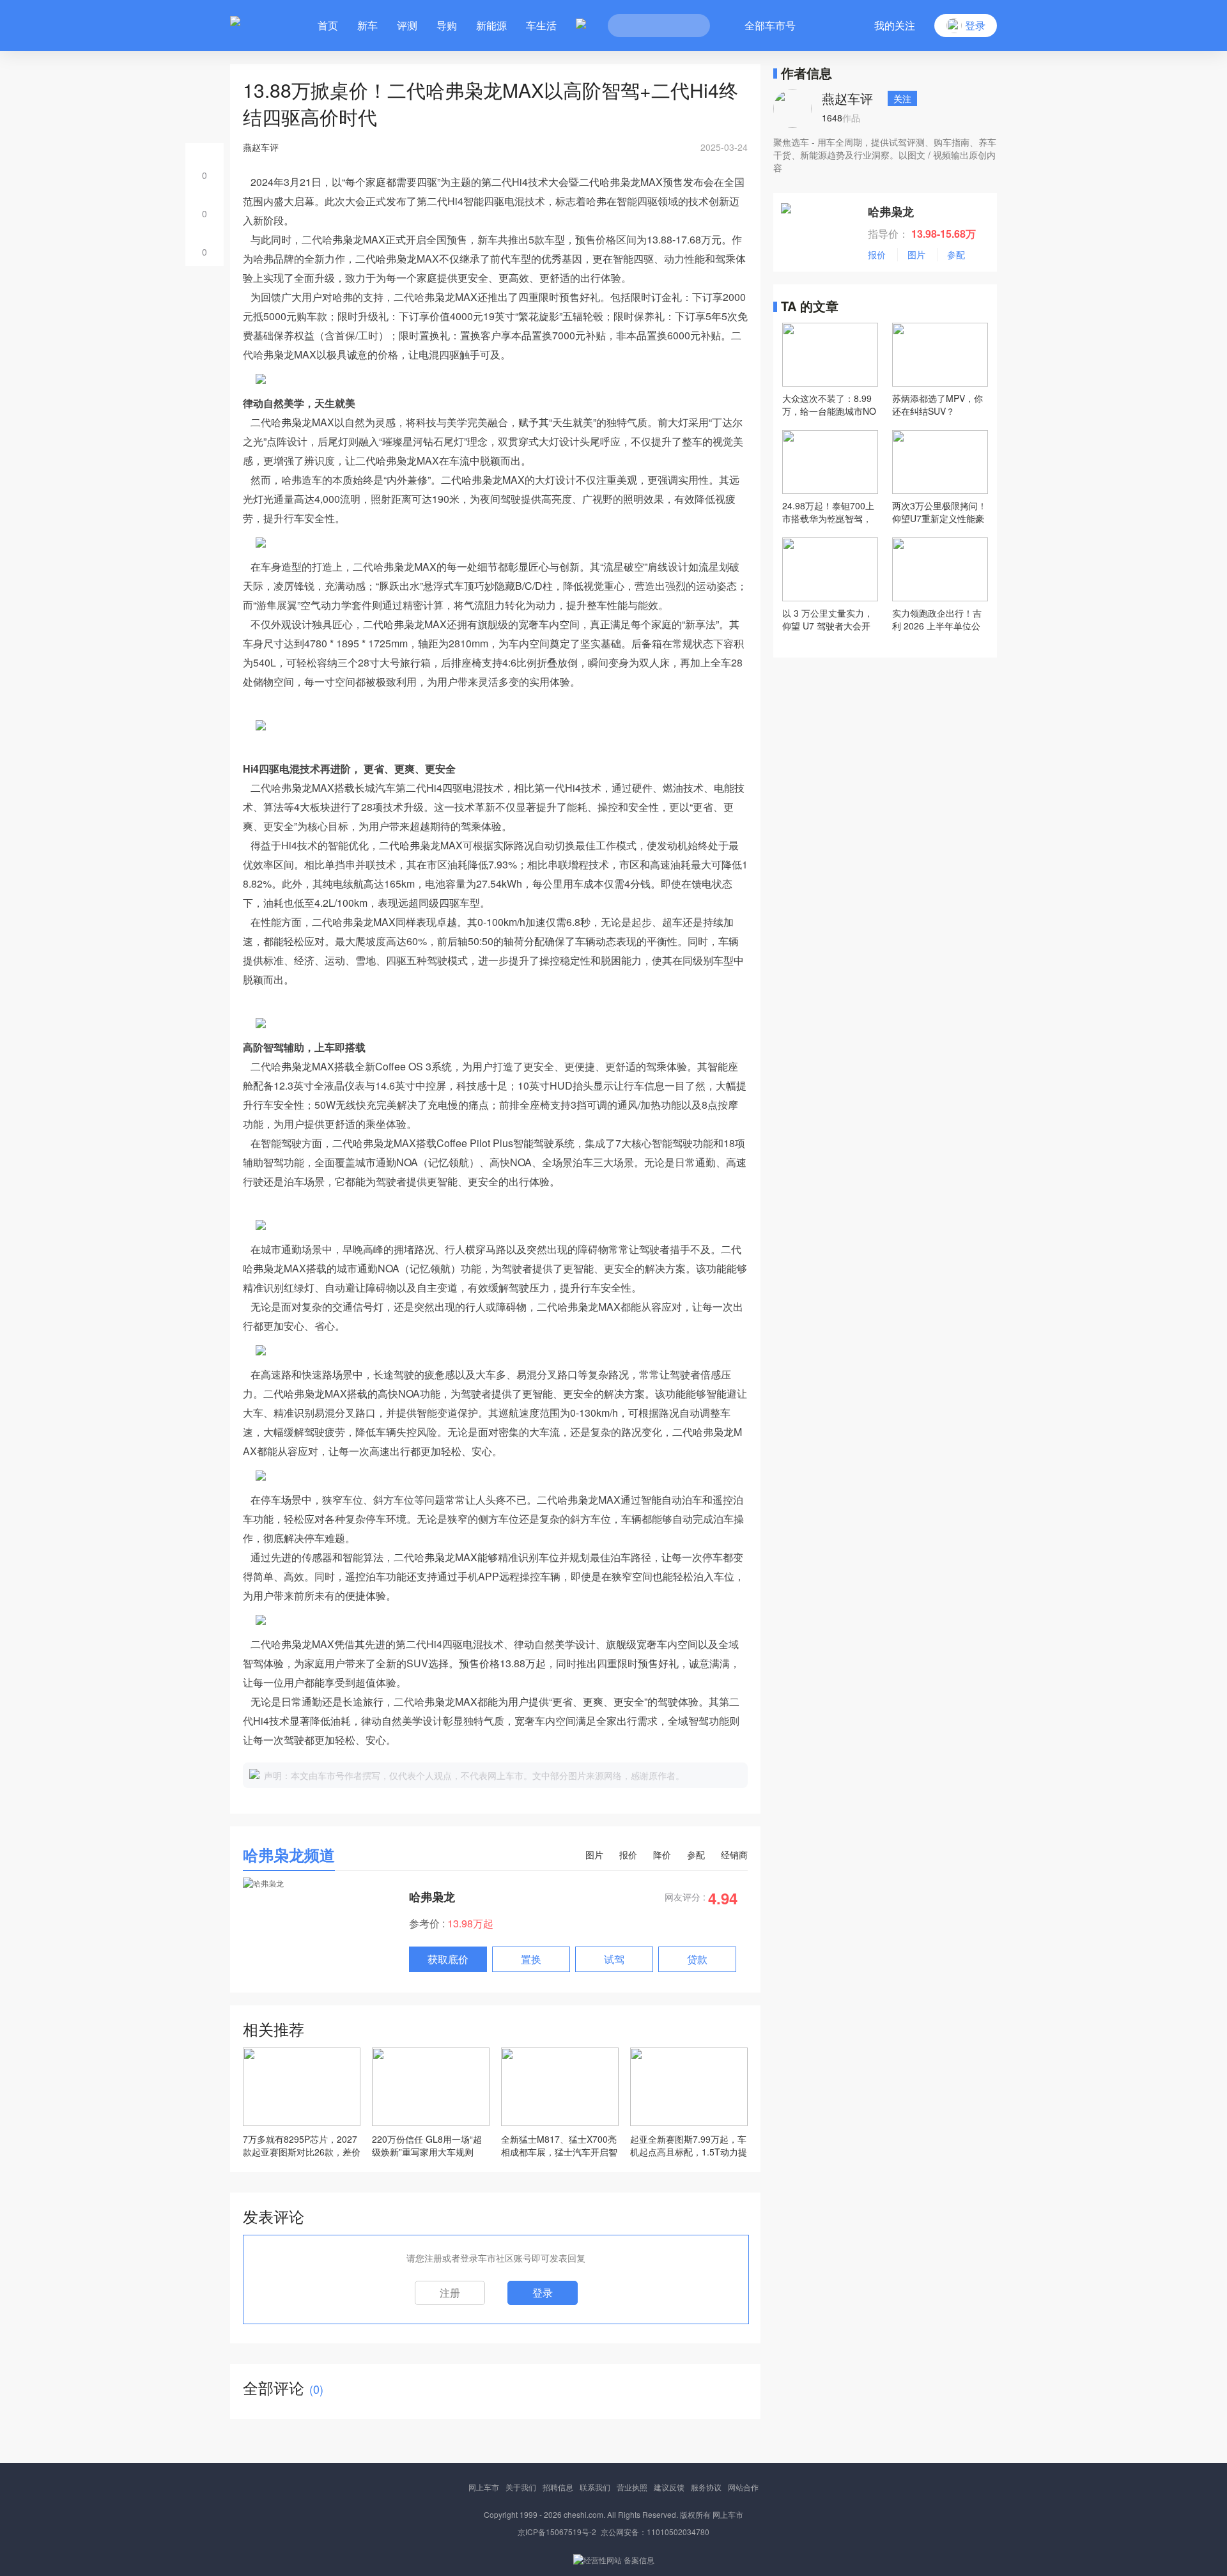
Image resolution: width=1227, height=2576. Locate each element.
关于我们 (521, 2487)
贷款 (697, 1959)
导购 (447, 25)
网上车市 (484, 2487)
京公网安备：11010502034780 (655, 2532)
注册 (450, 2293)
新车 (367, 25)
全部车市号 (770, 25)
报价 (628, 1855)
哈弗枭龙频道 (289, 1855)
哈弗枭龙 (432, 1897)
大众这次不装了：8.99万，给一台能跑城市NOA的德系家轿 (829, 405)
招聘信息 (558, 2487)
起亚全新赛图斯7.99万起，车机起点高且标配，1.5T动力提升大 (689, 2145)
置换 (531, 1959)
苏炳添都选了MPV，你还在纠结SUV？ (938, 405)
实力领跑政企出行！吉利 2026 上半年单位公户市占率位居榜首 (937, 619)
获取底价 (448, 1959)
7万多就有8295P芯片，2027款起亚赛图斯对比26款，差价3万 (302, 2145)
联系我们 (595, 2487)
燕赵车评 (847, 98)
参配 (696, 1855)
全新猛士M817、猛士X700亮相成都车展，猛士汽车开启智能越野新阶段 (559, 2145)
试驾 (614, 1959)
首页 (328, 25)
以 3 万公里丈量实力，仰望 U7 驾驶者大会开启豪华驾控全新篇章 (828, 619)
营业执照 (632, 2487)
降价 (662, 1855)
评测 (407, 25)
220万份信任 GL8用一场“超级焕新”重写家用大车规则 (427, 2145)
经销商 (734, 1855)
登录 (543, 2293)
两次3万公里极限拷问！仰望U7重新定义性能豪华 (939, 512)
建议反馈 (669, 2487)
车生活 (541, 25)
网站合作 (743, 2487)
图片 (594, 1855)
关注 (902, 98)
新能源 (491, 25)
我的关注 (895, 25)
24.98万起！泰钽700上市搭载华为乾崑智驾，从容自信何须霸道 (828, 512)
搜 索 (691, 26)
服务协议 (706, 2487)
